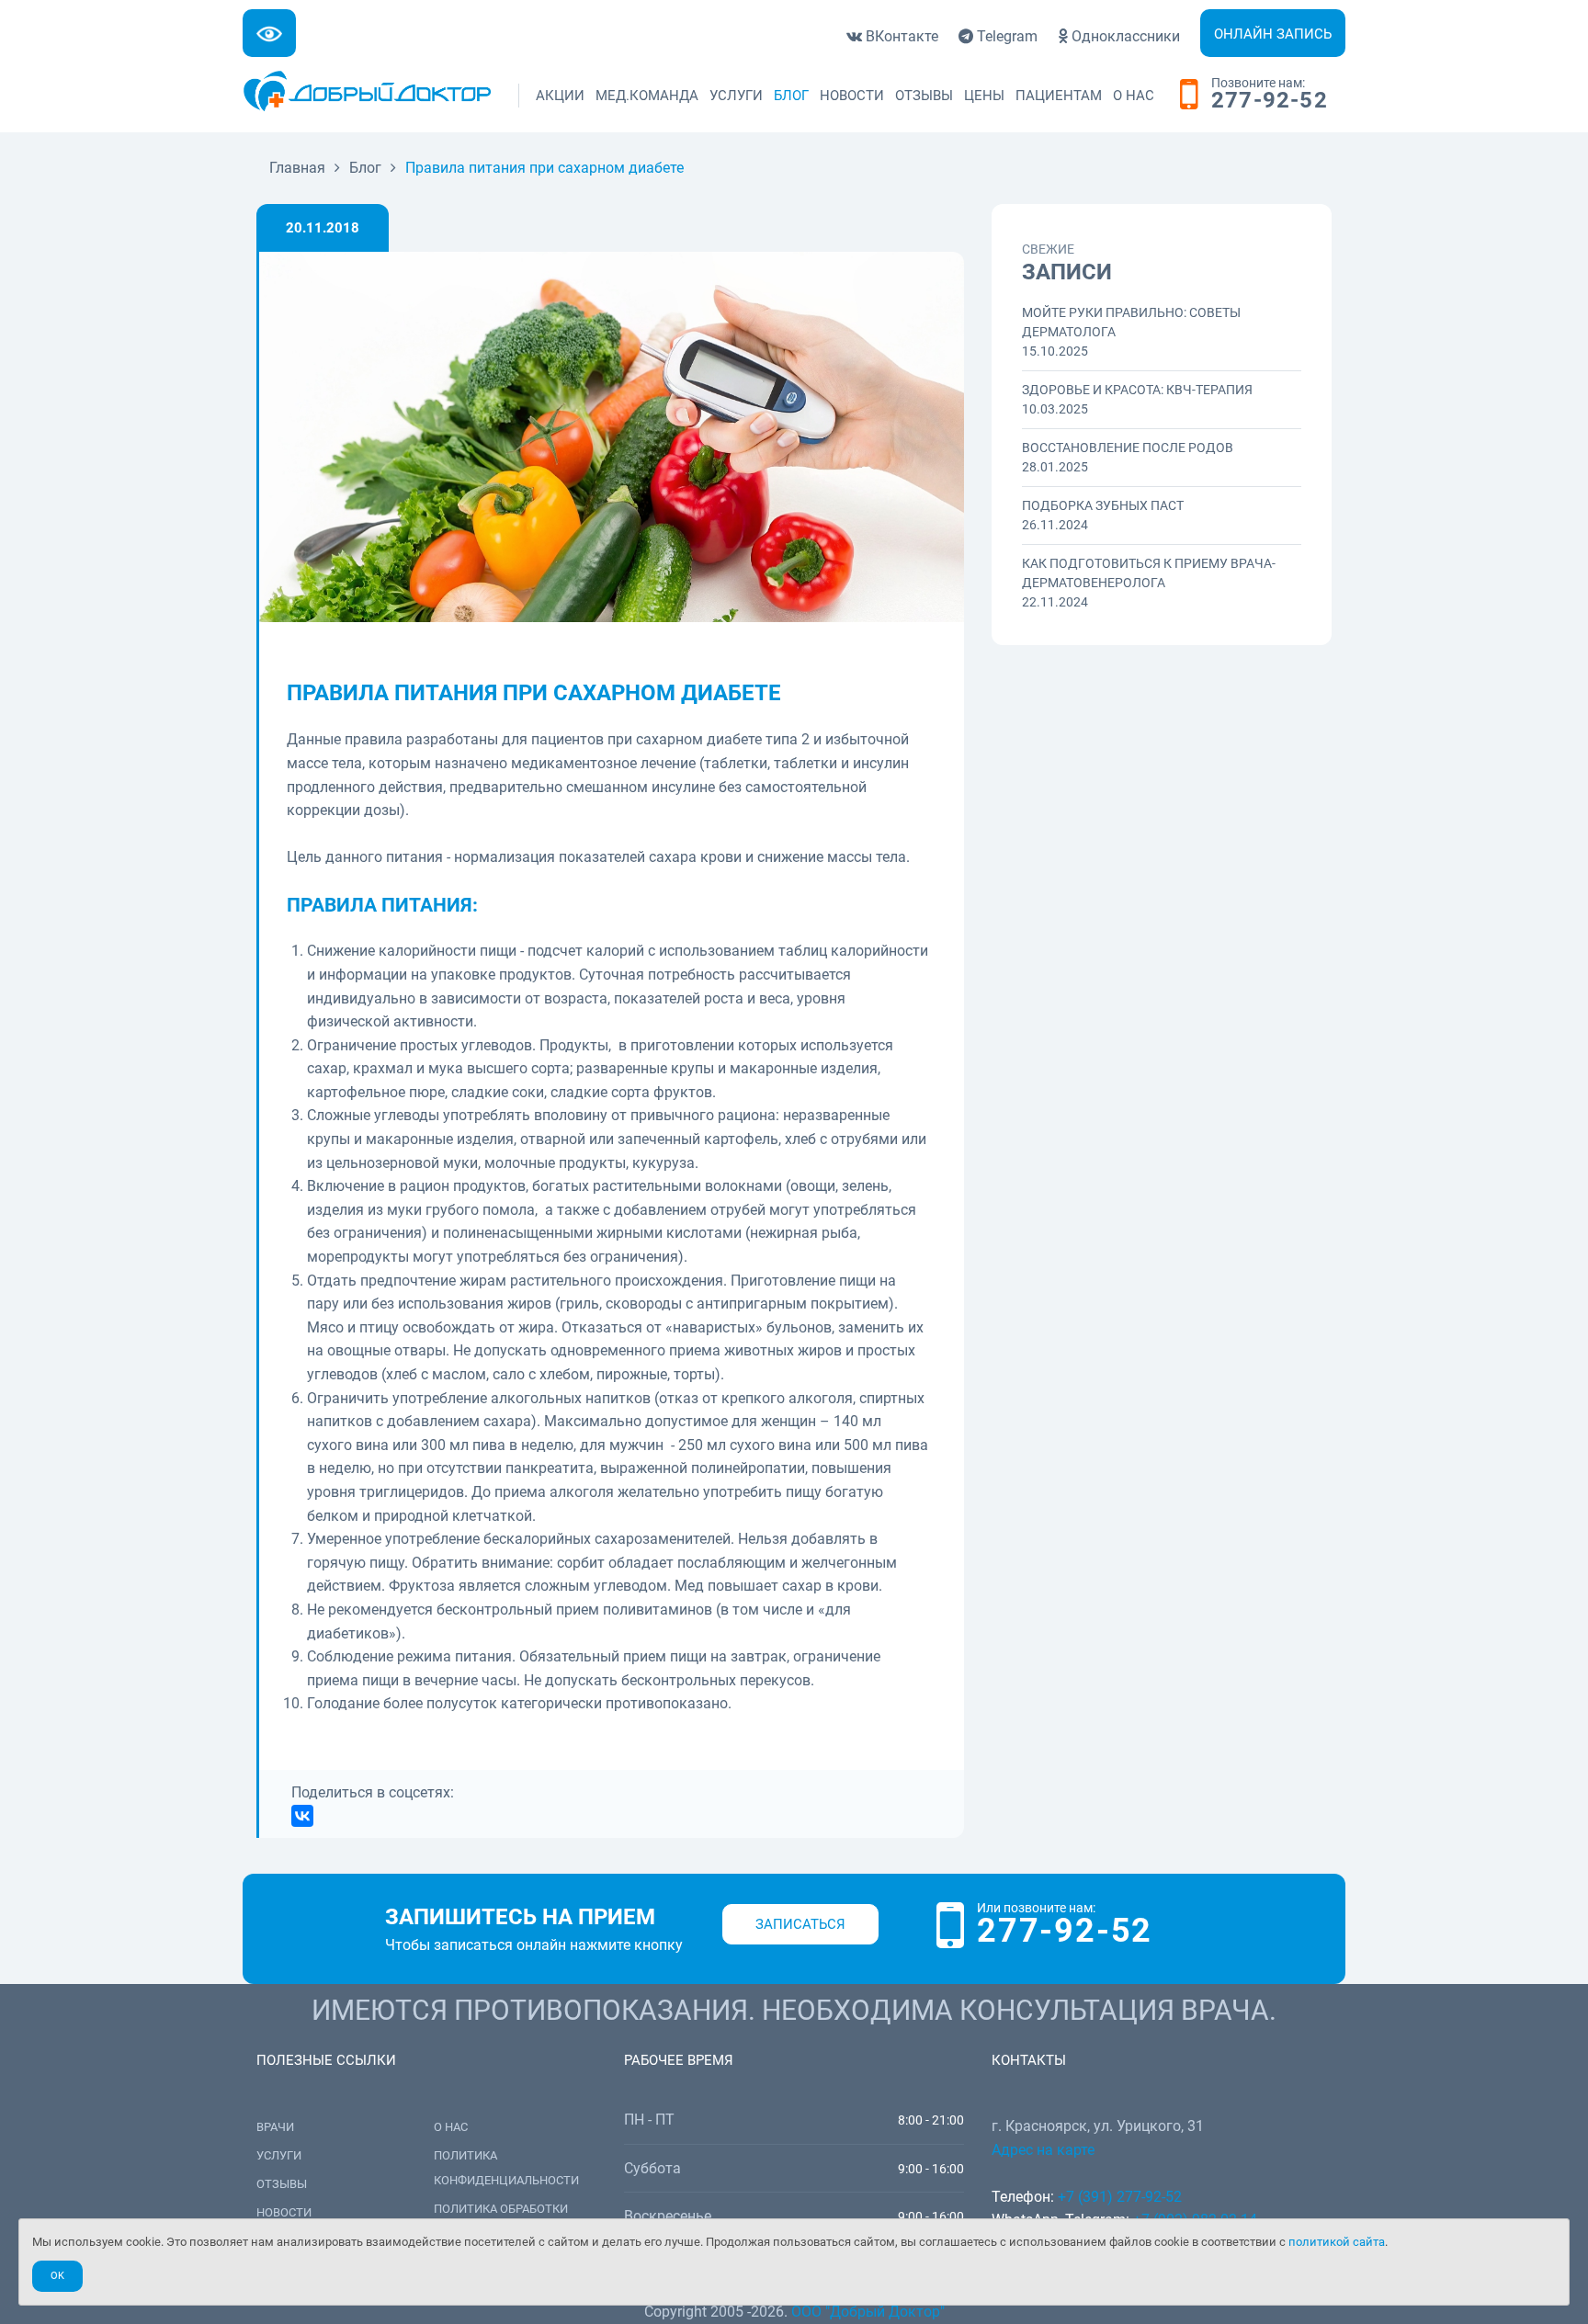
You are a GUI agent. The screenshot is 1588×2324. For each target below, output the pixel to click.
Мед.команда (647, 96)
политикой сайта (1337, 2242)
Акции (560, 96)
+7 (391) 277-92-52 (1120, 2197)
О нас (1134, 96)
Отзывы (924, 96)
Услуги (736, 96)
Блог (791, 96)
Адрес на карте (1043, 2150)
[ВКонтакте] (302, 1816)
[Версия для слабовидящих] (269, 33)
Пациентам (1059, 96)
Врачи (275, 2127)
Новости (852, 96)
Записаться (800, 1924)
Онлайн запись (1273, 34)
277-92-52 (1270, 101)
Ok (57, 2276)
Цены (984, 96)
